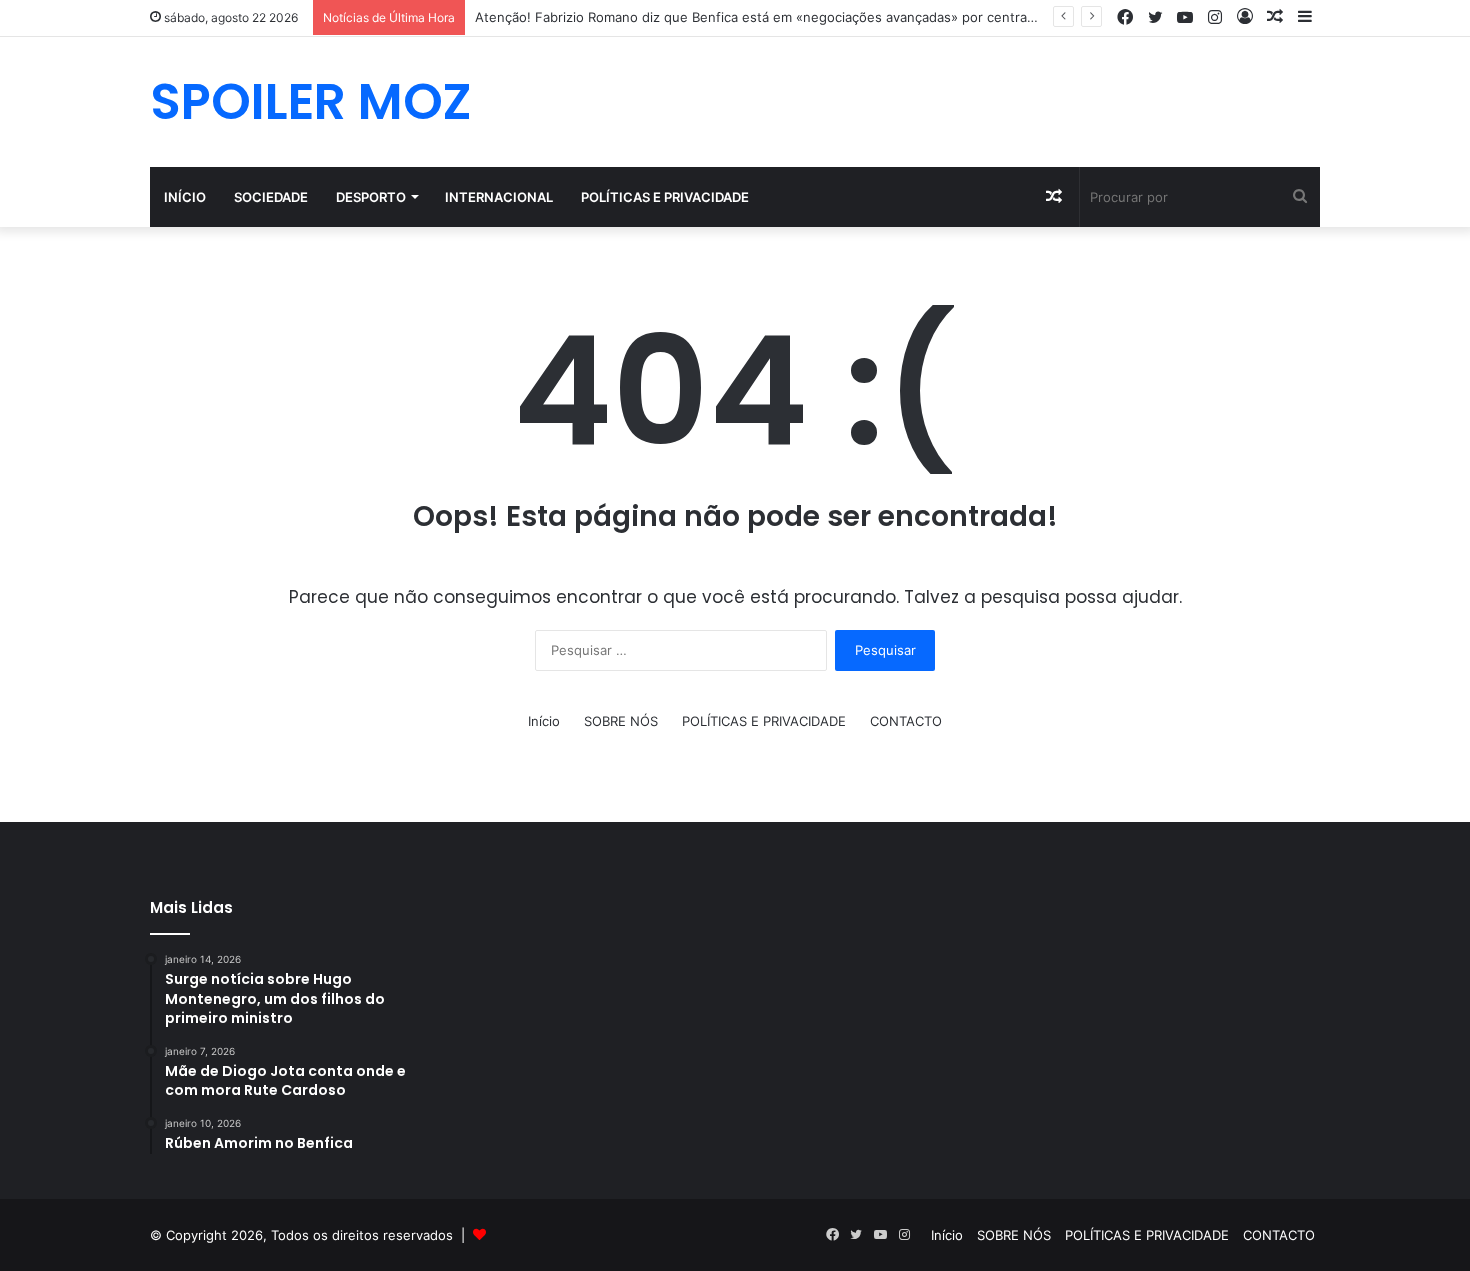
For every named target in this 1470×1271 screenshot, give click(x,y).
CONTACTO (906, 721)
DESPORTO (371, 197)
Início (185, 197)
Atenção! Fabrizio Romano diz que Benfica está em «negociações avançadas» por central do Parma (783, 17)
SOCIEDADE (271, 197)
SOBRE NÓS (621, 721)
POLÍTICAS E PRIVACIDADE (665, 197)
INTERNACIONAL (499, 197)
